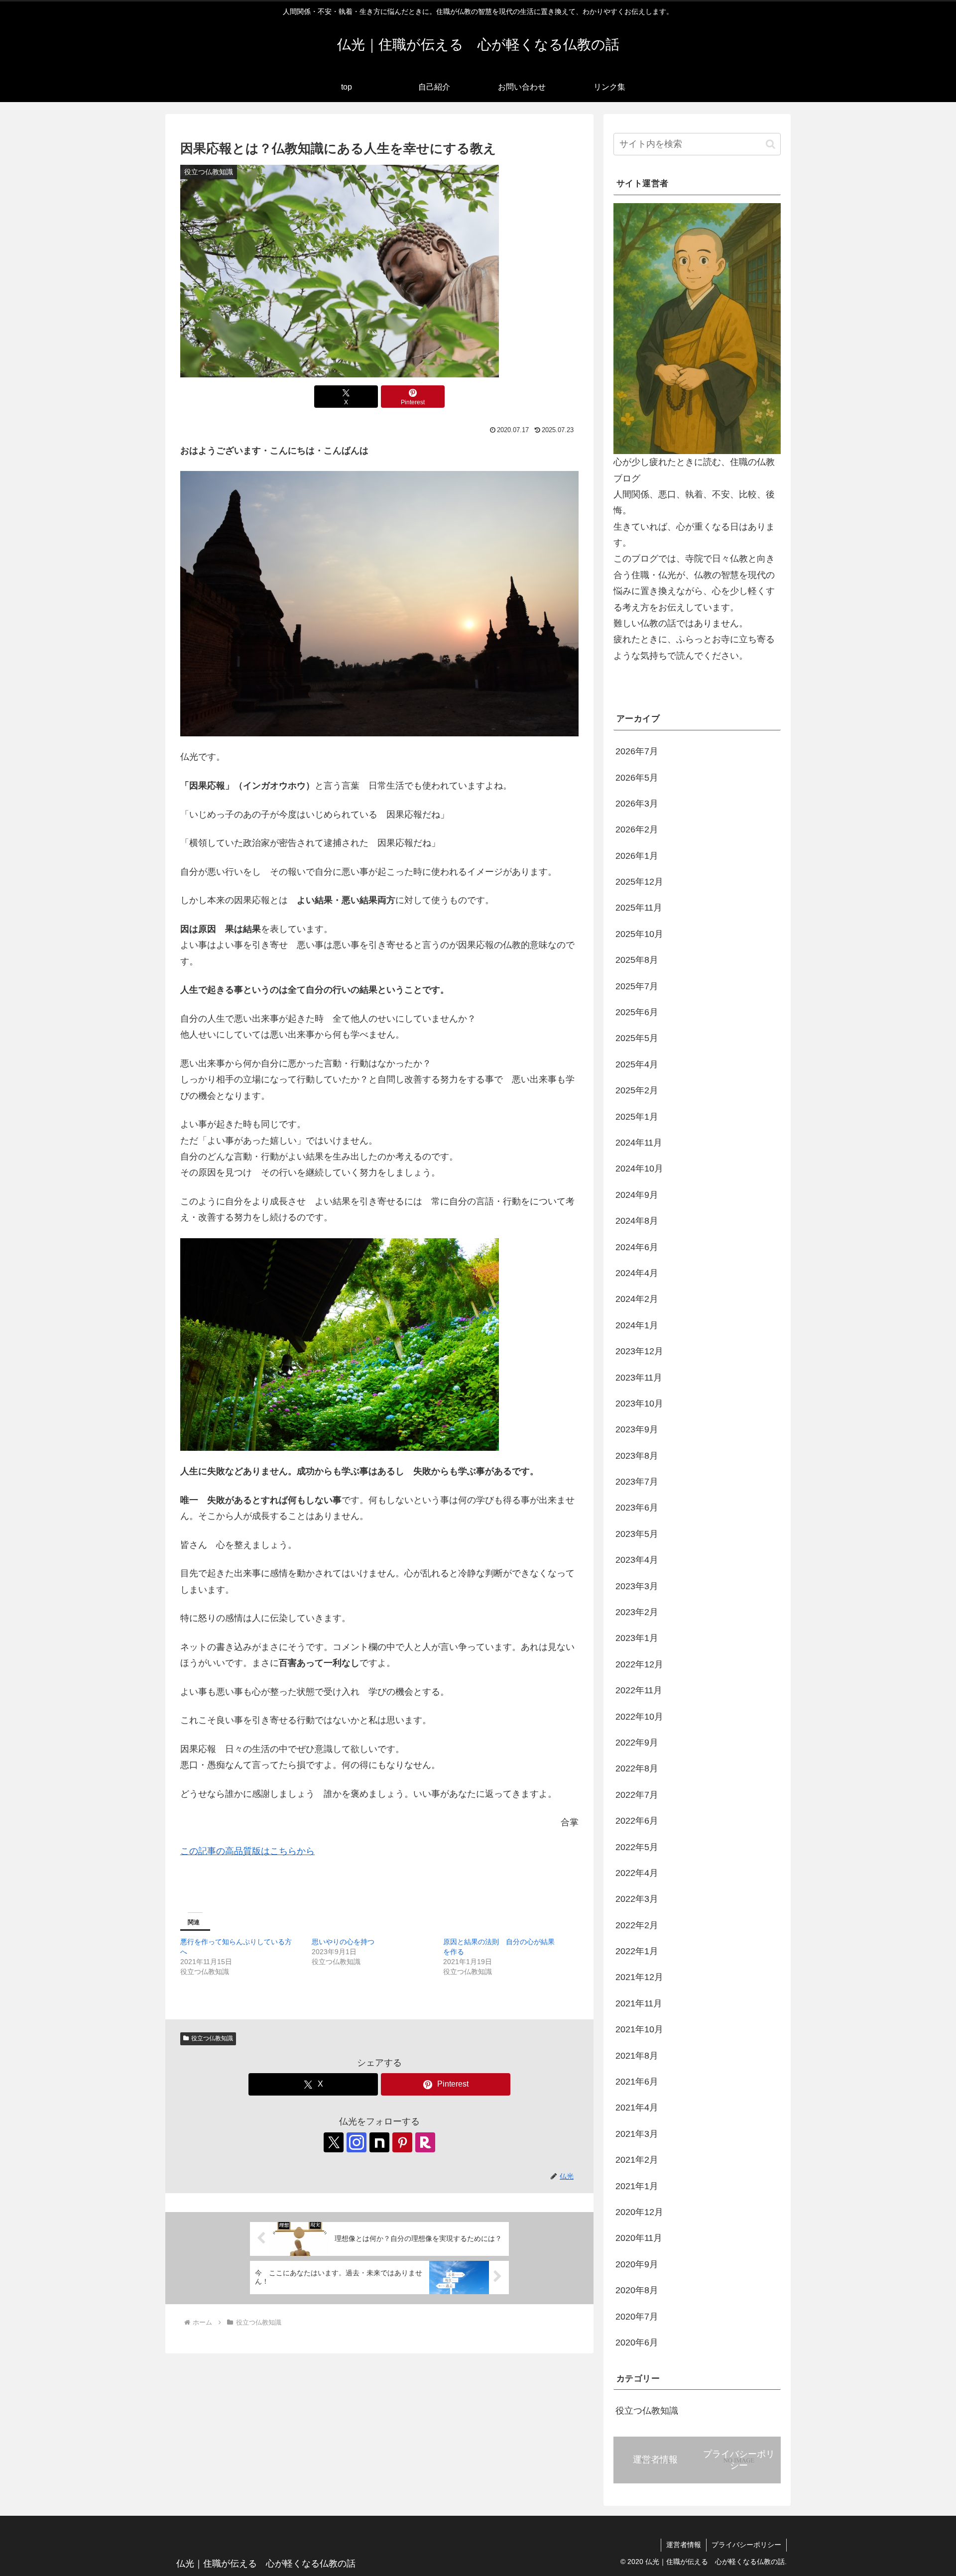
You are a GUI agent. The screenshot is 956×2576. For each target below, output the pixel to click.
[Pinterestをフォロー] (402, 2142)
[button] (771, 144)
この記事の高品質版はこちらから (247, 1851)
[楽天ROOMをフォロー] (425, 2142)
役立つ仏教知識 (212, 2038)
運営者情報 (684, 2545)
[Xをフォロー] (334, 2142)
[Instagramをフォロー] (357, 2142)
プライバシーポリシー (746, 2545)
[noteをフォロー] (379, 2142)
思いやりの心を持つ (343, 1942)
